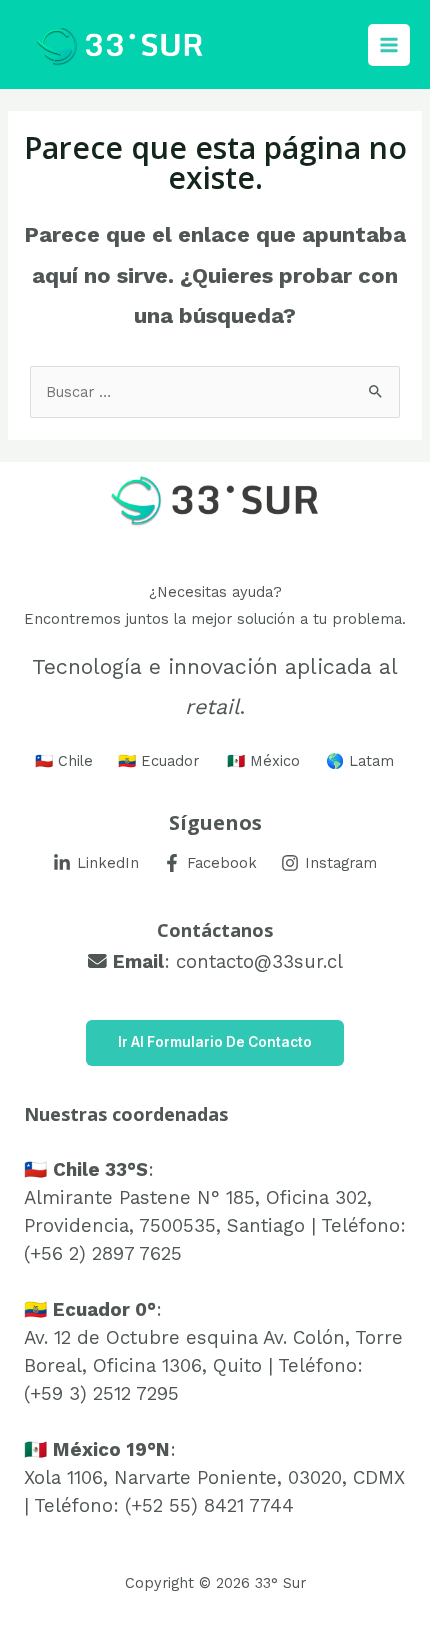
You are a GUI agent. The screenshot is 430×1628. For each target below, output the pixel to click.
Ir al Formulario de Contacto (215, 1042)
